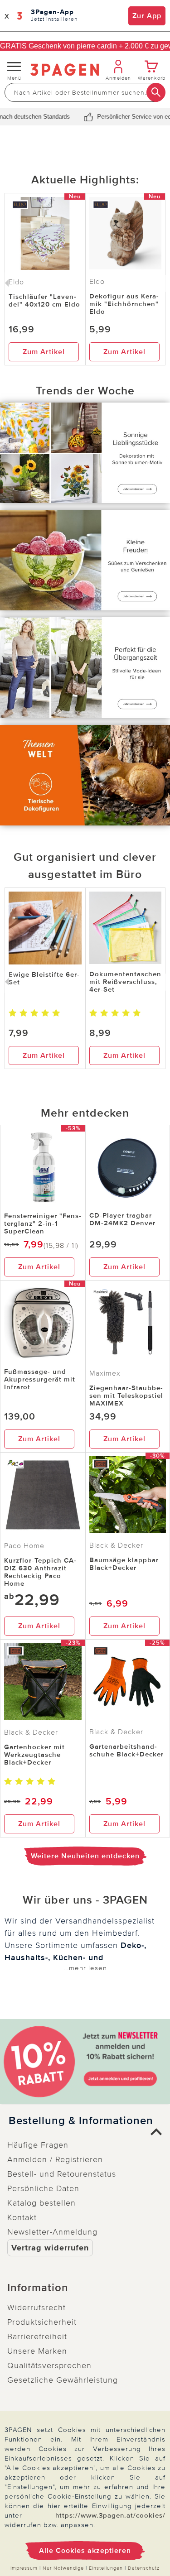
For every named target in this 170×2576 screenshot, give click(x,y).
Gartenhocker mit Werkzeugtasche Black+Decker (34, 1755)
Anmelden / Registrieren (55, 2159)
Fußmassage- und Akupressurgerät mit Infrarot (40, 1379)
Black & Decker (116, 1545)
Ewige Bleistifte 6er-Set (44, 978)
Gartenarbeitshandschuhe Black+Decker (126, 1750)
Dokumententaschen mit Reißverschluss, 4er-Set (125, 982)
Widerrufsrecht (36, 2307)
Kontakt (22, 2217)
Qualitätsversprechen (49, 2365)
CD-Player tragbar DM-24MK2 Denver (122, 1219)
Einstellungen (106, 2568)
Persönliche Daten (43, 2188)
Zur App (147, 16)
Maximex (105, 1373)
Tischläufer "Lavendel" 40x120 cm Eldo (44, 300)
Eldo (97, 282)
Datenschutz (144, 2568)
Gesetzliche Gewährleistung (63, 2380)
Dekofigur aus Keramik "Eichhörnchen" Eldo (124, 304)
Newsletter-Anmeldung (52, 2232)
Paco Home (24, 1546)
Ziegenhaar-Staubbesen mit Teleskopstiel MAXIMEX (126, 1396)
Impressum (24, 2568)
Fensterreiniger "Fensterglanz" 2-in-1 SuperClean (43, 1223)
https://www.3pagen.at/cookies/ (110, 2515)
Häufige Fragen (38, 2145)
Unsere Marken (37, 2351)
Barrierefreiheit (37, 2336)
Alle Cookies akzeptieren (85, 2551)
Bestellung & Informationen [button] (81, 2121)
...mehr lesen (85, 1968)
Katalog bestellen (41, 2203)
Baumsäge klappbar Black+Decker (124, 1564)
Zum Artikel (44, 352)
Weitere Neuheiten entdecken (85, 1856)
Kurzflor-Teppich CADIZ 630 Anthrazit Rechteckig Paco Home (40, 1572)
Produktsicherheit (42, 2322)
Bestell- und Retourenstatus (62, 2174)
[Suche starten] (156, 92)
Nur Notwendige (63, 2568)
